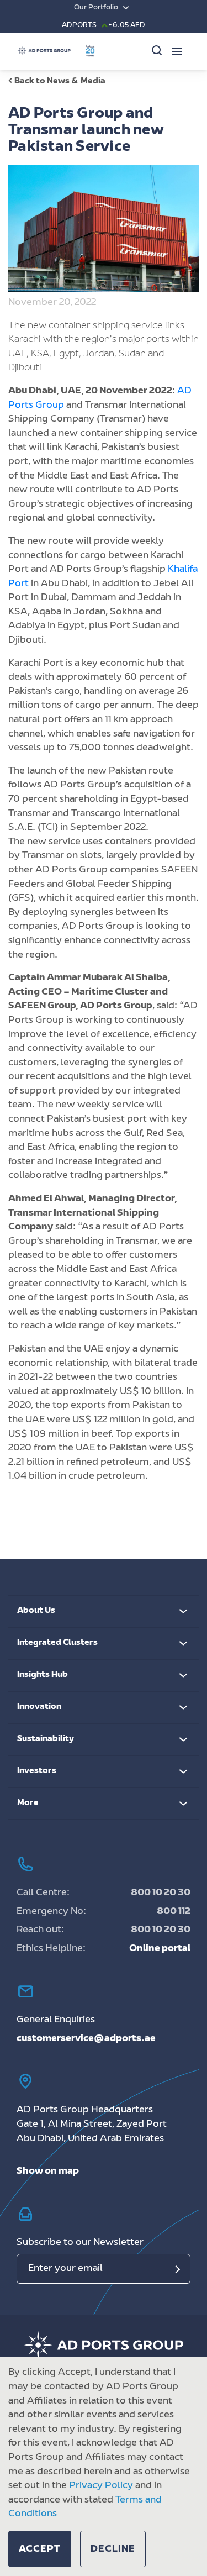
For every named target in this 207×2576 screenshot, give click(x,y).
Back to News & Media (60, 82)
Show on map (48, 2172)
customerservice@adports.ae (86, 2039)
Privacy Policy (101, 2486)
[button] (40, 2549)
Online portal (160, 1949)
